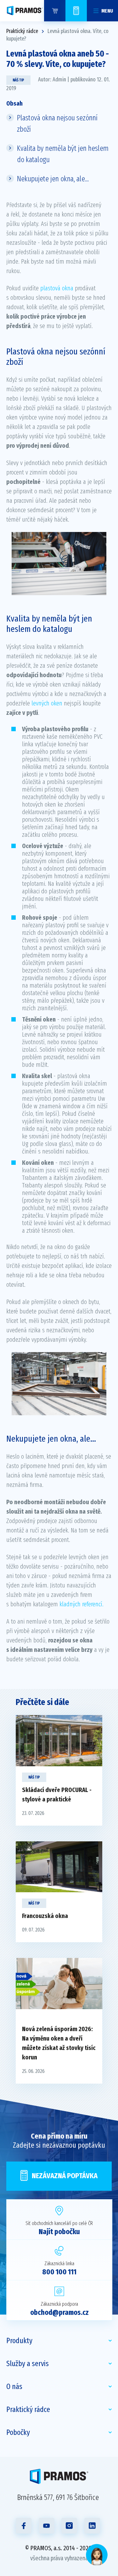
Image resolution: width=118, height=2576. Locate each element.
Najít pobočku (59, 2232)
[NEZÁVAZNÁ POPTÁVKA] (76, 11)
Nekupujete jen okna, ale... (53, 179)
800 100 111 (59, 2272)
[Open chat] (97, 2555)
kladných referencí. (81, 1604)
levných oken (47, 703)
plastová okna (57, 288)
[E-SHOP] (55, 11)
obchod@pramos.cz (59, 2312)
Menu (107, 11)
